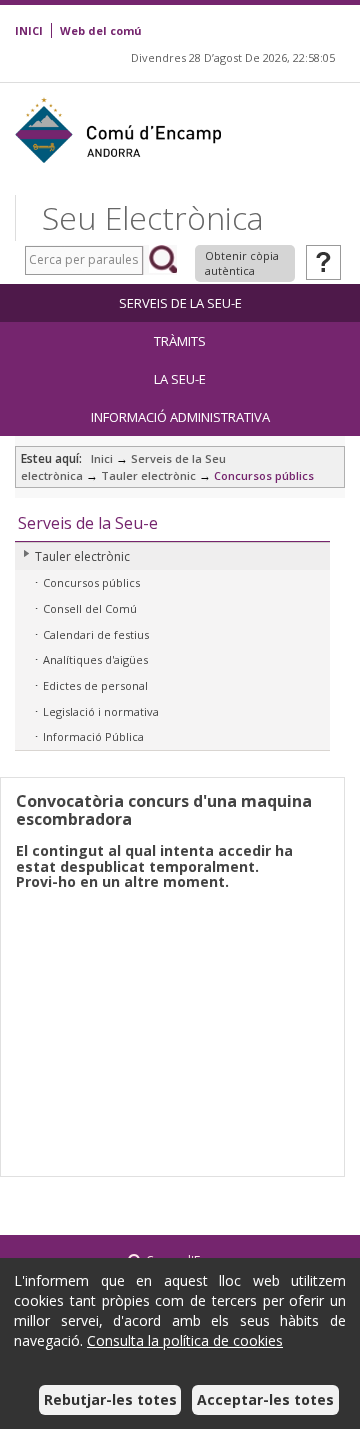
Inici (102, 458)
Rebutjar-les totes (110, 1399)
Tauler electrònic (148, 475)
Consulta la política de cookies (185, 1340)
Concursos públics (264, 475)
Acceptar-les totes (265, 1399)
